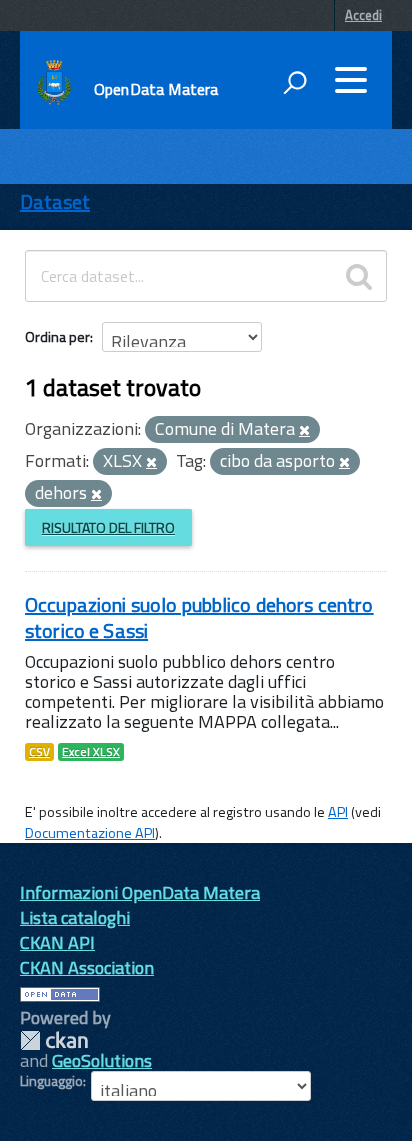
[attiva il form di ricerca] (295, 82)
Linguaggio (51, 1081)
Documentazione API (90, 833)
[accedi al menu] (351, 80)
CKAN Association (87, 967)
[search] (359, 276)
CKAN (54, 1040)
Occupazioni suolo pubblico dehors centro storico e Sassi (199, 617)
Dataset (55, 201)
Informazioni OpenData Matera (140, 892)
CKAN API (57, 942)
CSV (39, 752)
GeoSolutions (102, 1060)
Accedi (363, 15)
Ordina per (57, 336)
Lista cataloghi (75, 917)
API (338, 812)
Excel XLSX (91, 752)
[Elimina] (304, 431)
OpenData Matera (156, 89)
